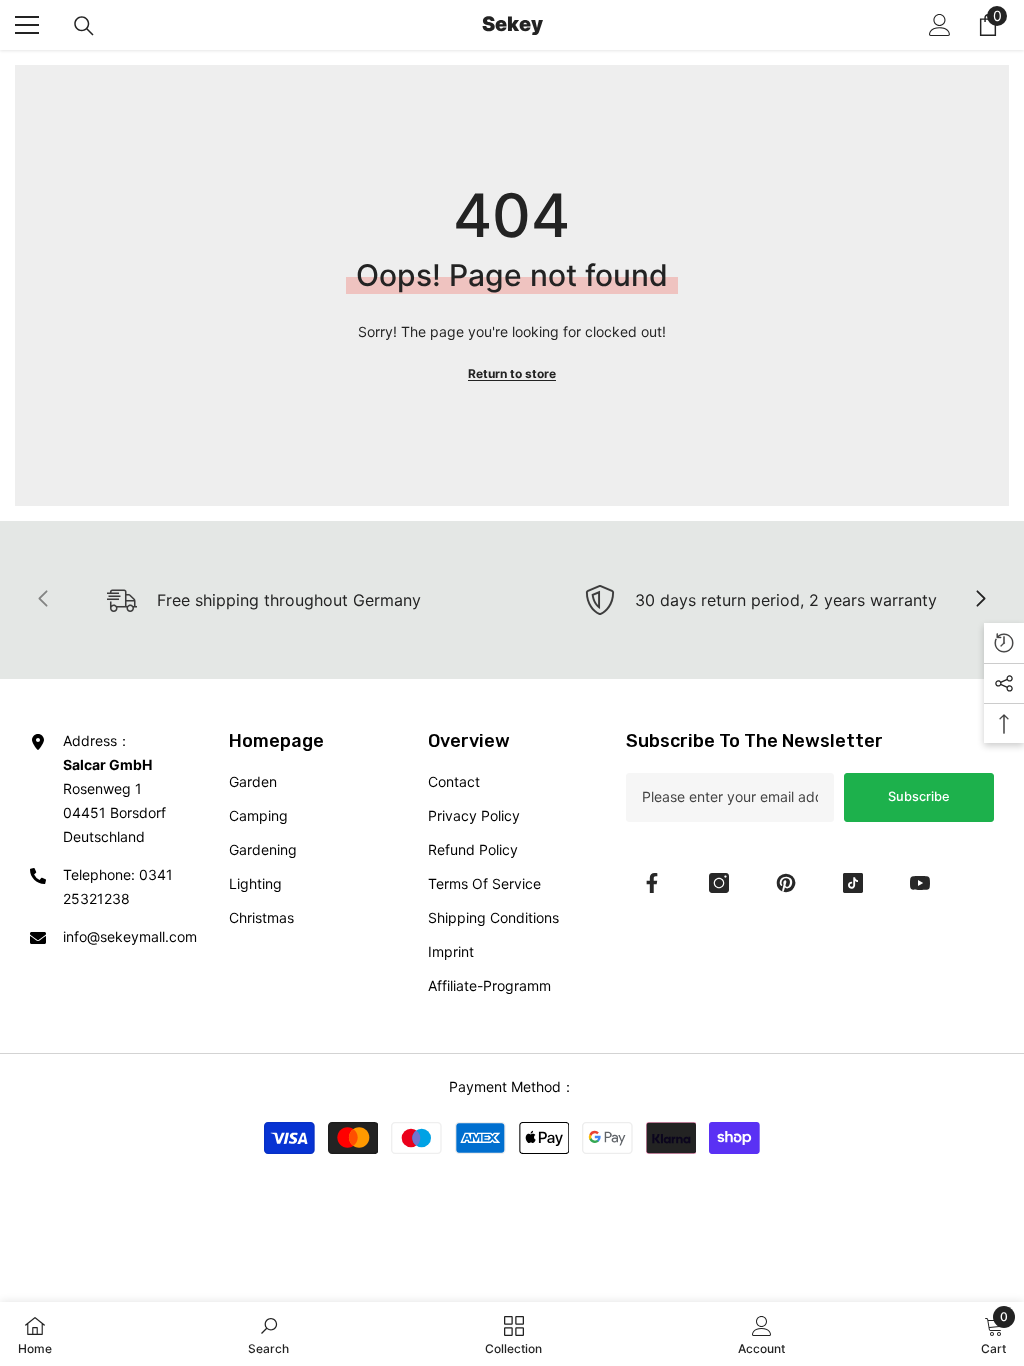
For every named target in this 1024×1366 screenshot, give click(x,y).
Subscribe (919, 796)
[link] (760, 600)
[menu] (27, 25)
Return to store (512, 373)
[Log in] (940, 25)
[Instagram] (719, 883)
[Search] (84, 26)
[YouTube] (920, 883)
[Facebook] (652, 883)
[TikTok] (853, 883)
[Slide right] (980, 600)
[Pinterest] (786, 883)
